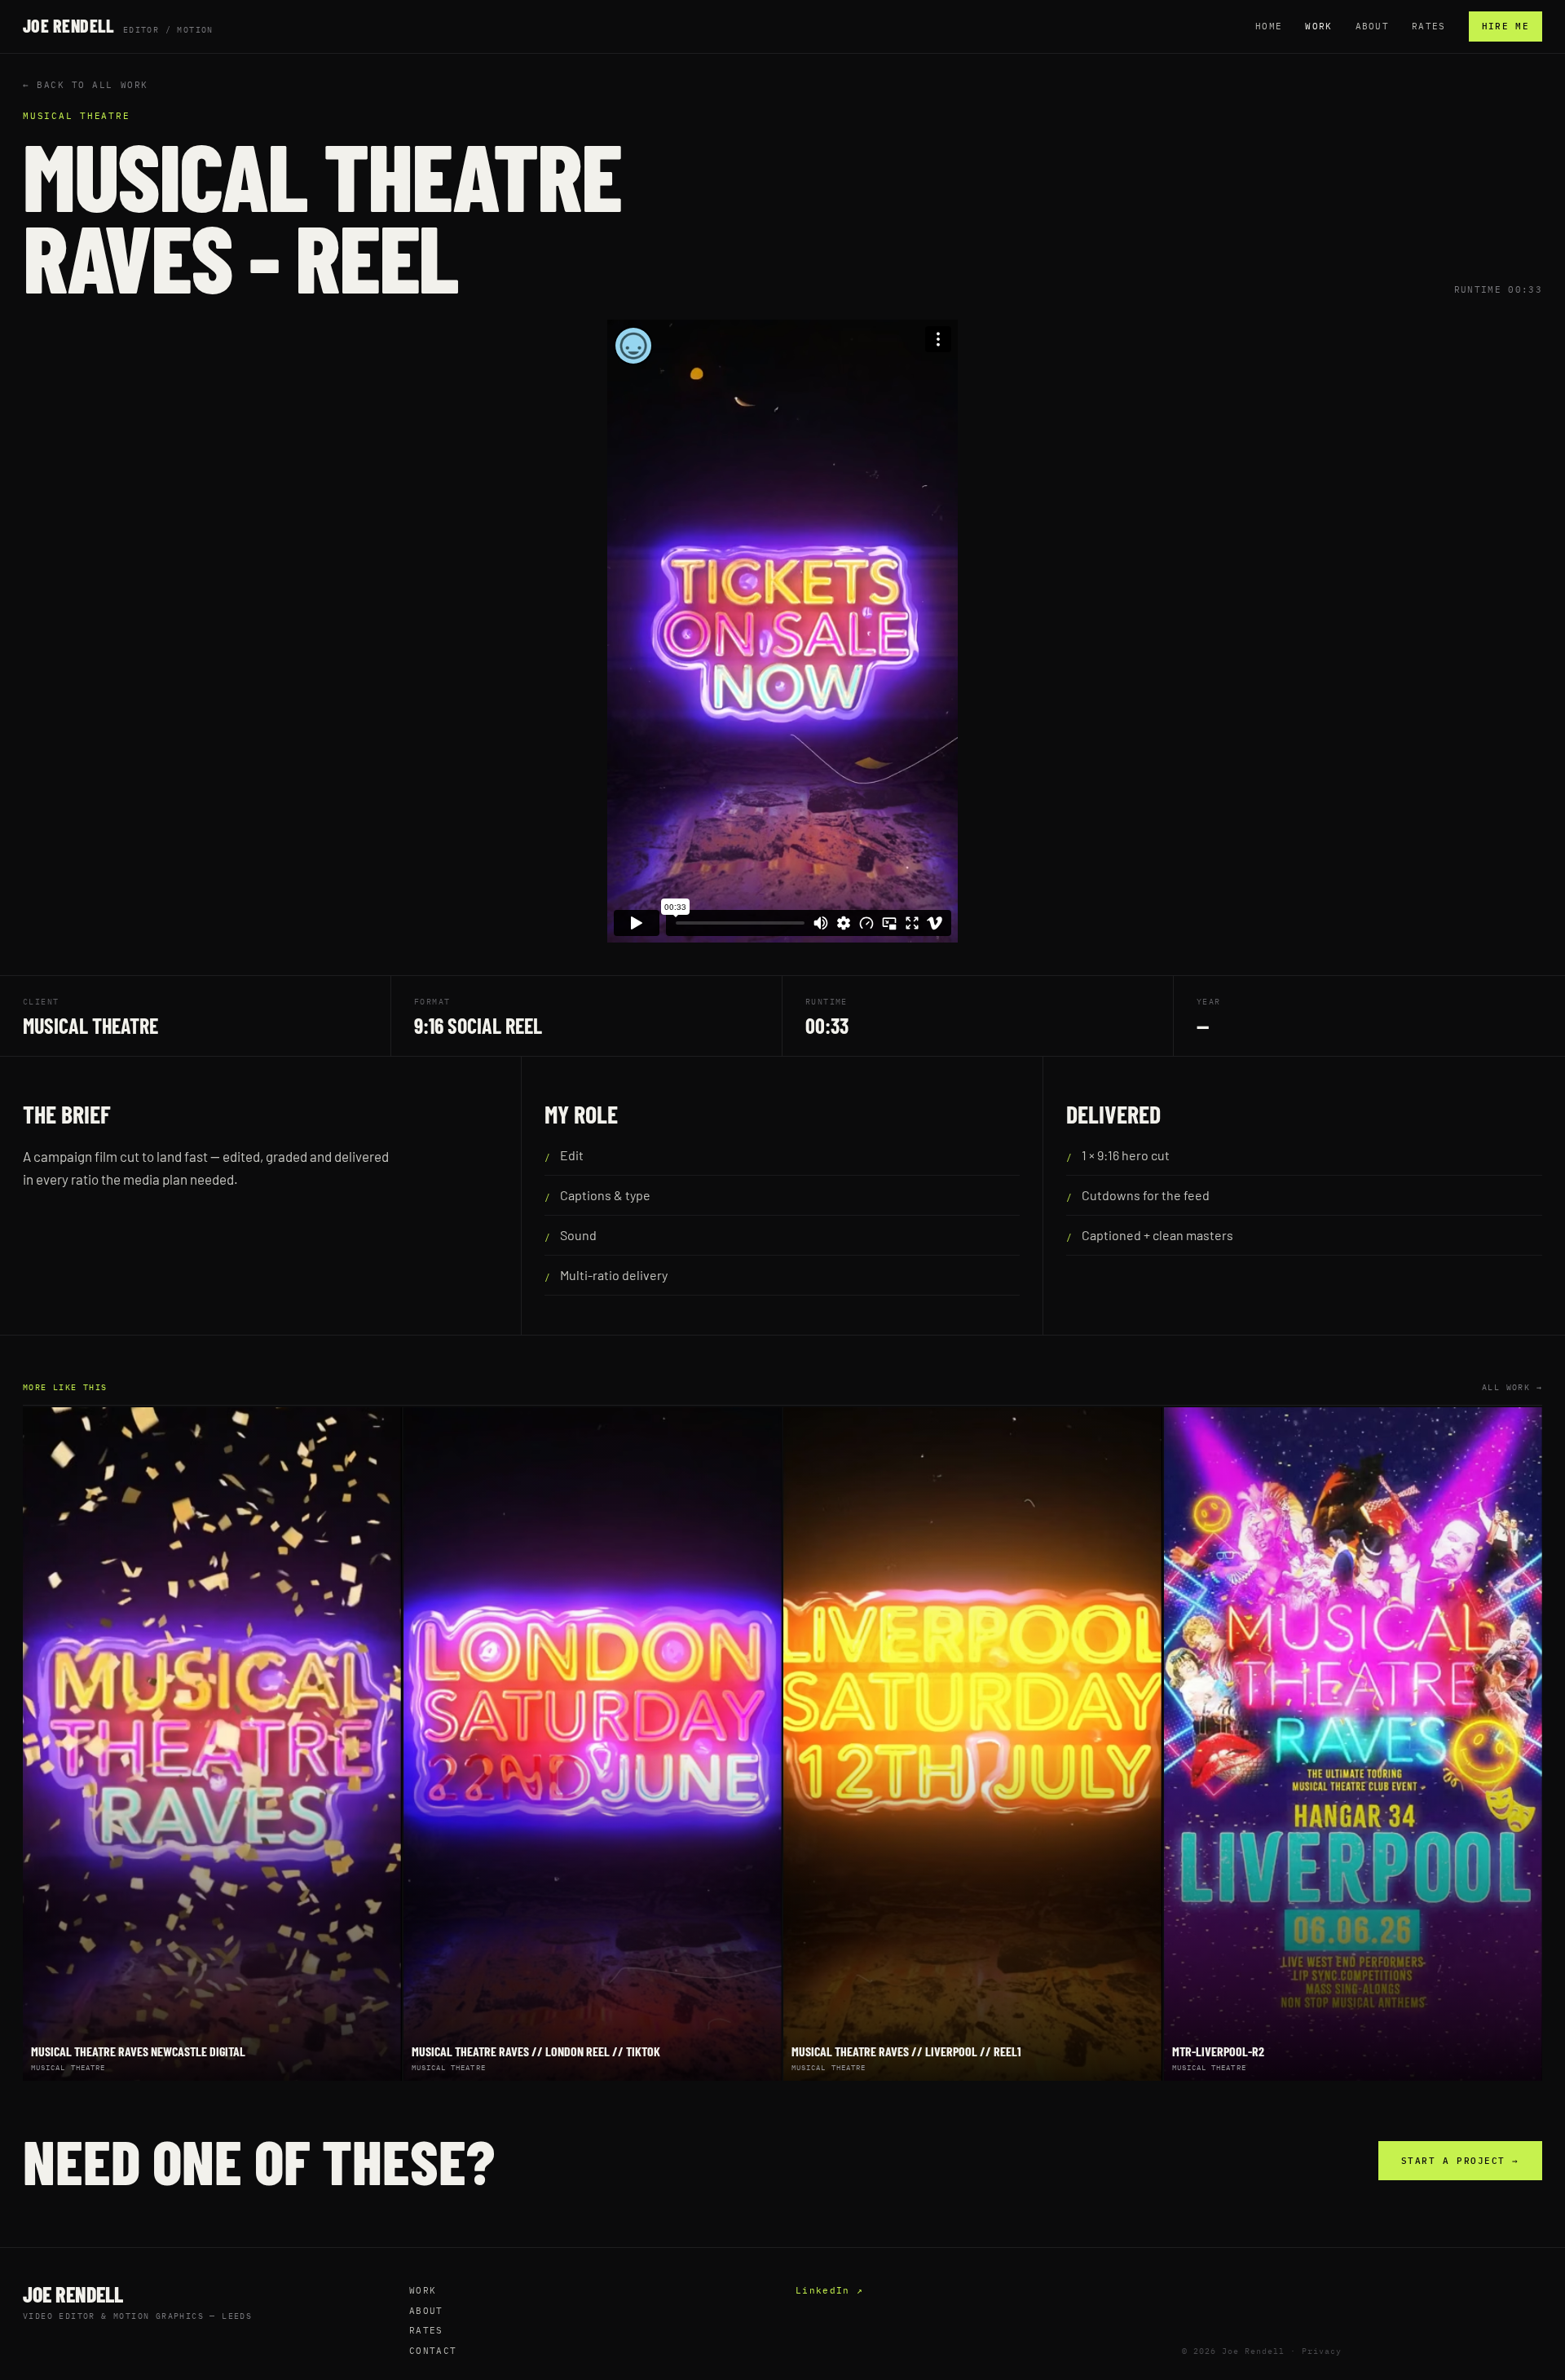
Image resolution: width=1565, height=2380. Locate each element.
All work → (1512, 1387)
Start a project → (1460, 2161)
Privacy (1322, 2351)
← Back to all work (86, 85)
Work (1318, 26)
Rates (1429, 26)
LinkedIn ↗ (829, 2290)
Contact (433, 2351)
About (1373, 26)
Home (1269, 26)
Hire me (1505, 26)
